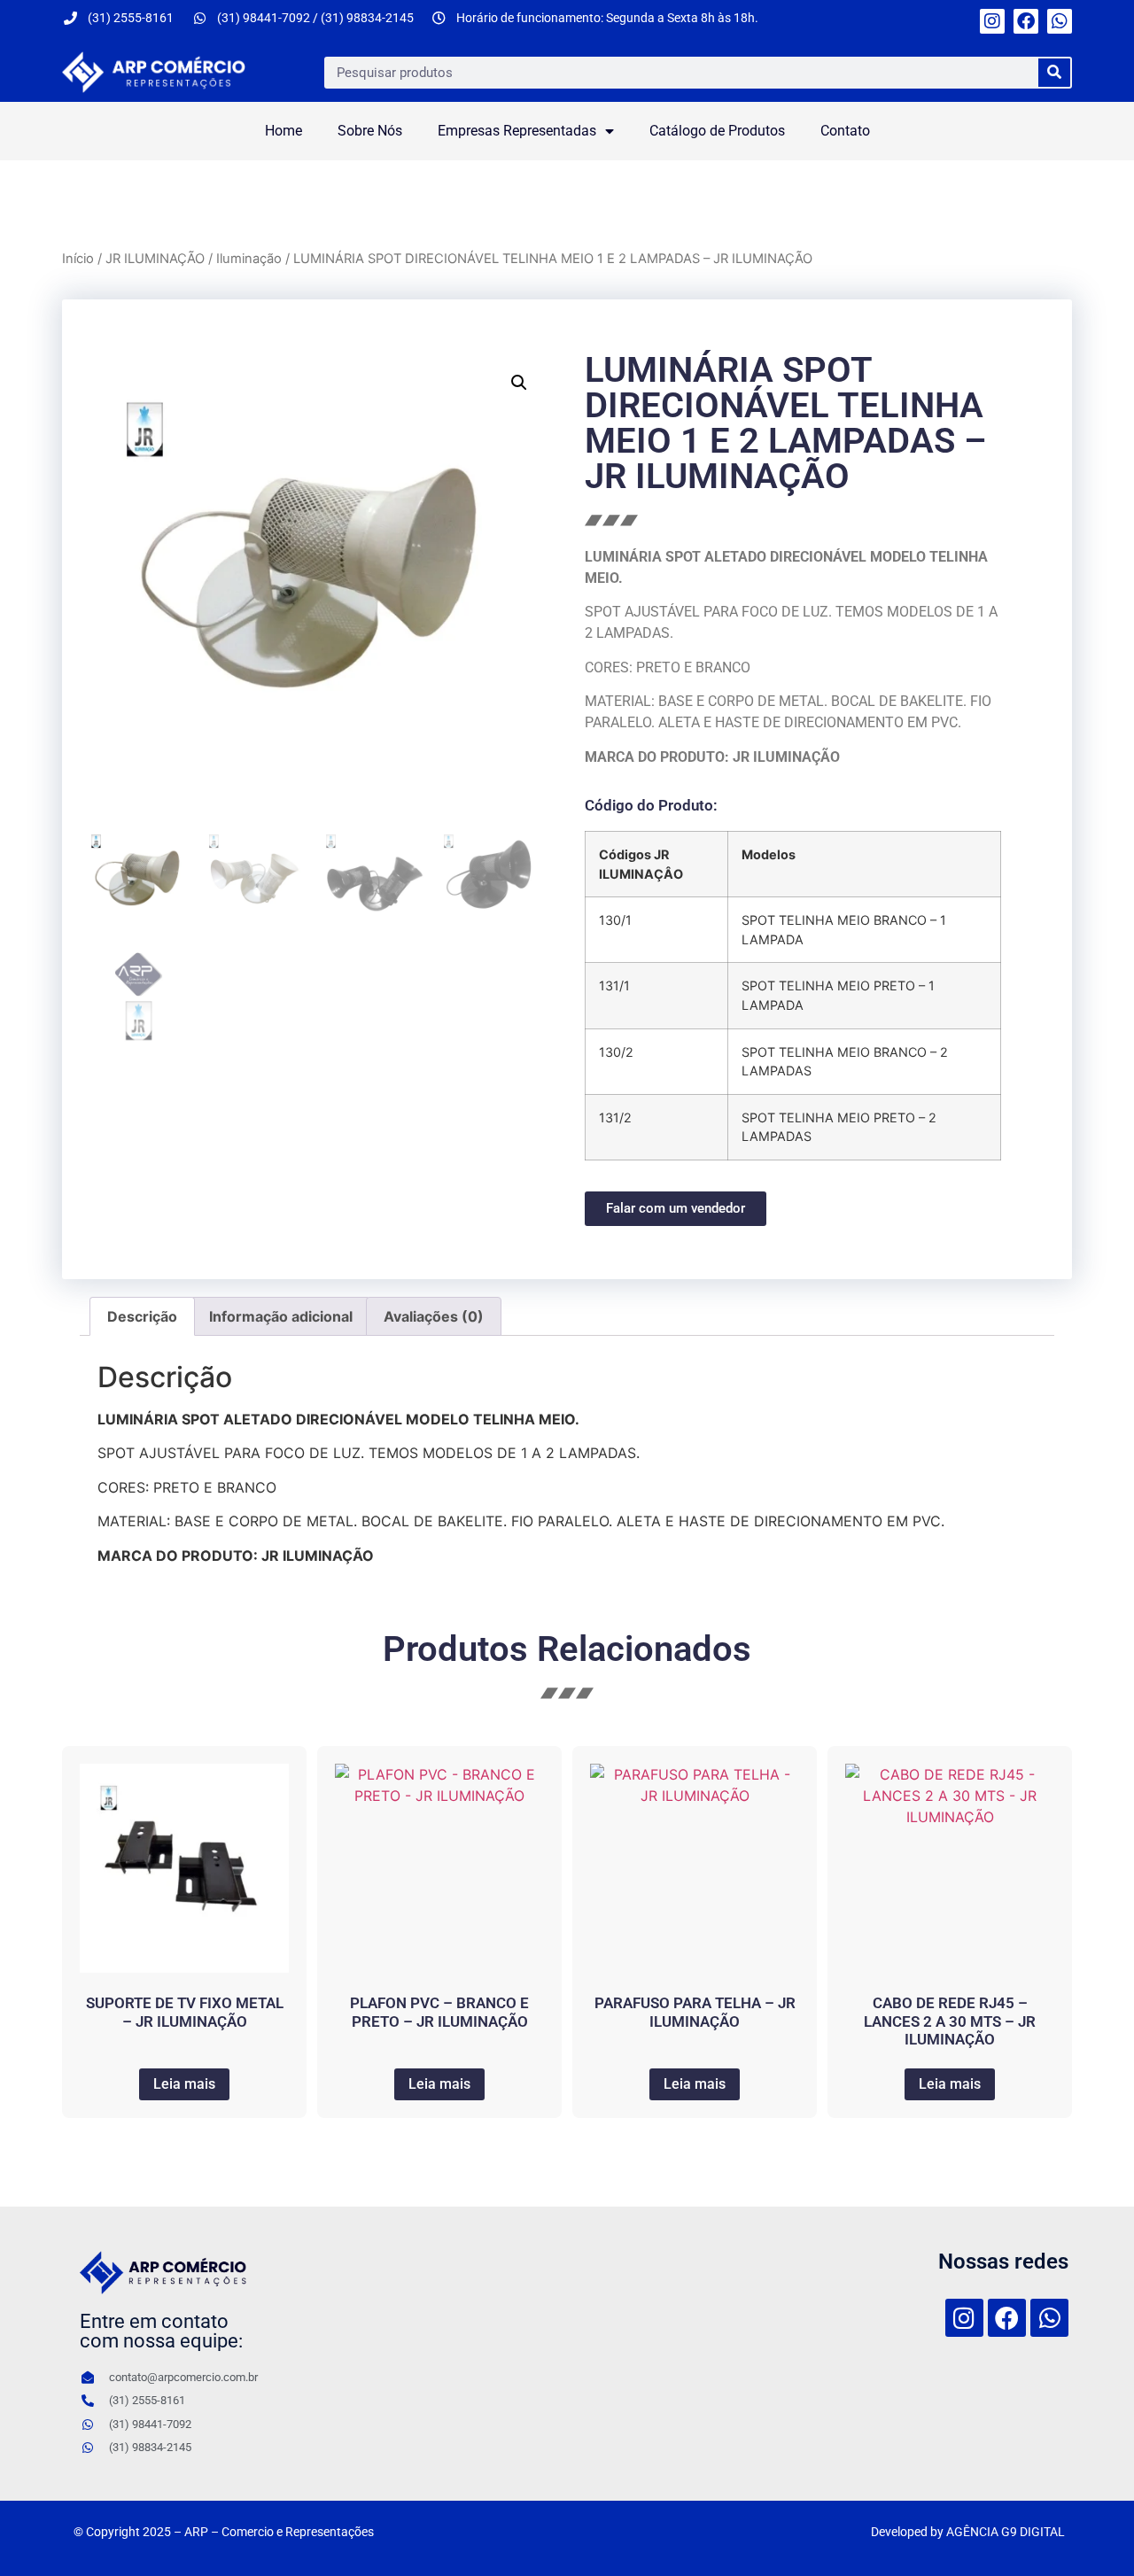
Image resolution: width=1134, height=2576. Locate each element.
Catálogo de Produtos (717, 131)
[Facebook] (1026, 21)
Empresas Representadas (517, 131)
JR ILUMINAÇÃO (155, 259)
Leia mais (184, 2084)
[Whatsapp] (1060, 21)
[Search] (1054, 73)
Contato (845, 131)
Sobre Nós (370, 131)
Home (283, 131)
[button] (519, 383)
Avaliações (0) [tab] (434, 1316)
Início (78, 259)
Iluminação (249, 259)
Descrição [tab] (142, 1316)
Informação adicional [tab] (281, 1316)
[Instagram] (992, 21)
